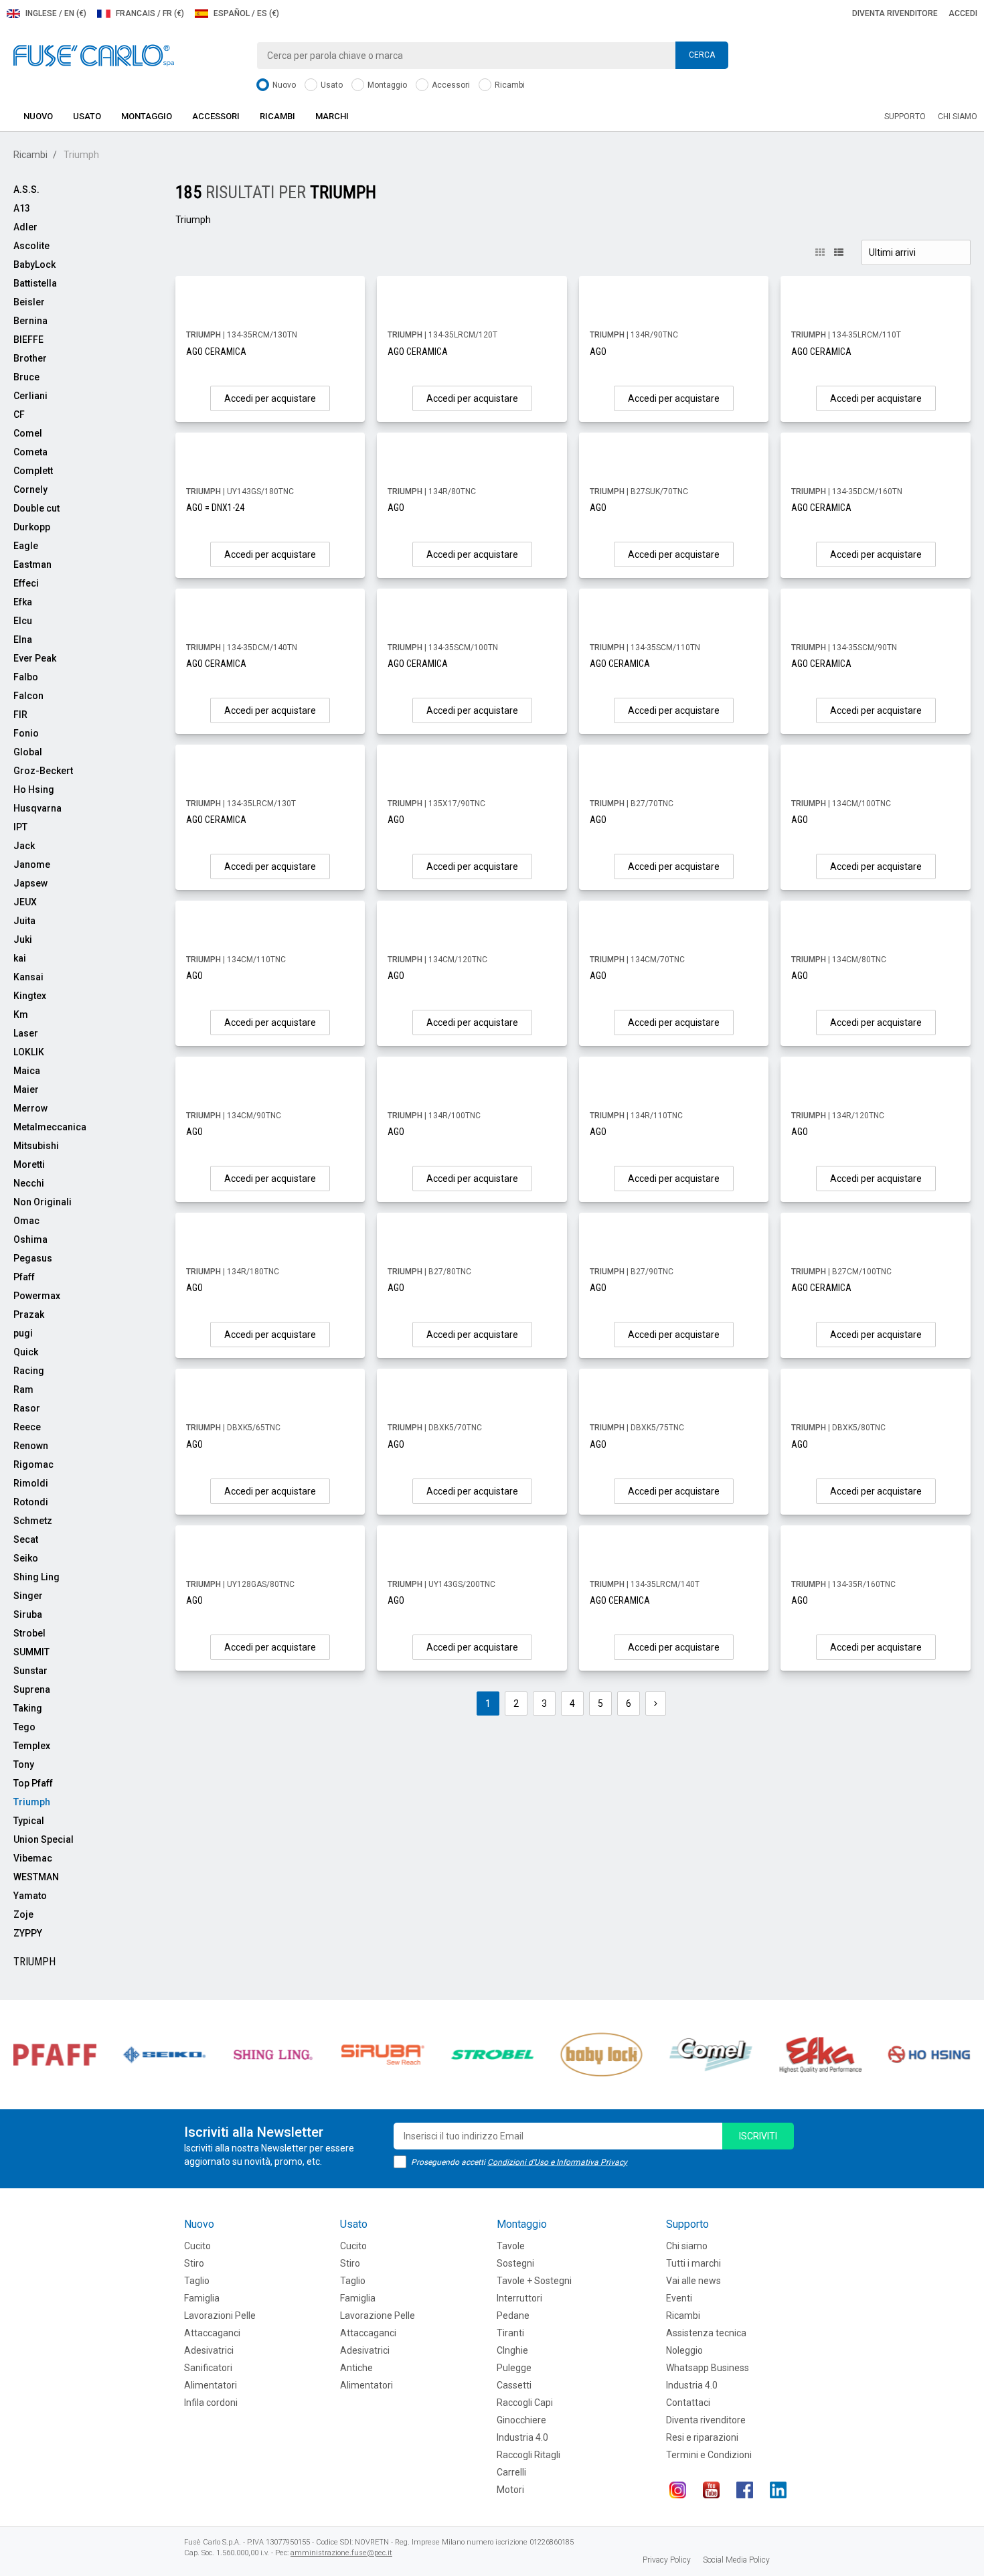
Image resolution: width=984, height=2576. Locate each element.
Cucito (197, 2246)
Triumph (32, 1802)
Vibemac (33, 1858)
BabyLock (34, 264)
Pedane (513, 2316)
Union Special (44, 1839)
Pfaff (24, 1277)
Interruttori (519, 2298)
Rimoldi (31, 1483)
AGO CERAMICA (216, 352)
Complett (33, 471)
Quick (26, 1352)
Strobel (29, 1633)
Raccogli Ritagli (528, 2455)
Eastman (32, 564)
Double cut (36, 508)
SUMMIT (31, 1652)
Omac (26, 1221)
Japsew (30, 883)
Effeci (26, 583)
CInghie (512, 2350)
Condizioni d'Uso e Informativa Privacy (557, 2162)
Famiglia (202, 2298)
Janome (32, 864)
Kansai (28, 977)
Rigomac (33, 1464)
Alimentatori (211, 2385)
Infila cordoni (211, 2403)
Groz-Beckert (43, 771)
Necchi (29, 1183)
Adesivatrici (209, 2350)
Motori (510, 2490)
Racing (29, 1371)
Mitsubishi (36, 1146)
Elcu (23, 621)
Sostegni (515, 2263)
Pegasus (33, 1258)
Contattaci (688, 2403)
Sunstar (30, 1671)
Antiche (356, 2368)
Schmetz (33, 1521)
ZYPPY (28, 1933)
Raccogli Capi (525, 2403)
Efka (23, 602)
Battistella (35, 283)
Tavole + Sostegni (534, 2281)
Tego (24, 1727)
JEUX (25, 902)
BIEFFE (28, 339)
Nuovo (283, 85)
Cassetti (514, 2385)
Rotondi (31, 1502)
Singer (28, 1596)
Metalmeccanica (50, 1127)
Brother (30, 358)
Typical (29, 1821)
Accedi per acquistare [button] (270, 398)
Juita (24, 921)
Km (21, 1014)
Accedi (963, 13)
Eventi (679, 2298)
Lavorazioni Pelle (220, 2316)
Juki (23, 939)
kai (20, 958)
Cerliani (30, 396)
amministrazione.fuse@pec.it (341, 2553)
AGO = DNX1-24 (215, 508)
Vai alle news (693, 2281)
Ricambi (509, 85)
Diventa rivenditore (895, 13)
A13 (22, 208)
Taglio (197, 2281)
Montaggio (386, 85)
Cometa (30, 452)
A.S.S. (26, 190)
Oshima (30, 1239)
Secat (26, 1539)
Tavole (511, 2246)
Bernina (30, 321)
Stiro (194, 2263)
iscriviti (758, 2136)
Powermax (37, 1296)
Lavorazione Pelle (378, 2316)
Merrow (30, 1108)
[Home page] (94, 55)
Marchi (332, 116)
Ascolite (31, 246)
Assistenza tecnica (706, 2333)
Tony (24, 1764)
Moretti (29, 1164)
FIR (20, 714)
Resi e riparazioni (702, 2437)
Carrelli (511, 2472)
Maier (26, 1089)
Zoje (23, 1914)
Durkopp (32, 527)
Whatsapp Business (708, 2368)
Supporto (905, 117)
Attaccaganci (212, 2333)
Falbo (26, 677)
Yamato (30, 1896)
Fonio (26, 733)
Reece (27, 1427)
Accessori (450, 85)
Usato (331, 85)
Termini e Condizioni (709, 2455)
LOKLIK (29, 1052)
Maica (27, 1071)
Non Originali (43, 1202)
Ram (23, 1389)
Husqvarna (37, 808)
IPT (20, 827)
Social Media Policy (736, 2560)
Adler (25, 227)
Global (28, 752)
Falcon (28, 696)
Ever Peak (35, 658)
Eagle (26, 546)
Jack (24, 846)
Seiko (26, 1558)
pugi (23, 1333)
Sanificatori (208, 2368)
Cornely (30, 489)
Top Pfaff (33, 1783)
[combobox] (492, 56)
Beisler (29, 302)
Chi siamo (958, 117)
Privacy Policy (667, 2560)
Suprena (32, 1689)
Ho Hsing (34, 789)
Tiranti (510, 2333)
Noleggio (684, 2350)
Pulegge (514, 2368)
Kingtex (30, 996)
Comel (28, 433)
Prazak (29, 1314)
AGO (598, 352)
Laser (26, 1033)
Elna (23, 639)
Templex (32, 1746)
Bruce (26, 377)
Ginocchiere (521, 2420)
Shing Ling (36, 1577)
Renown (31, 1446)
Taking (28, 1708)
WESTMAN (36, 1877)
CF (19, 414)
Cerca (702, 55)
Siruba (28, 1614)
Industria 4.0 (522, 2437)
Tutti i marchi (693, 2263)
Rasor (27, 1408)
